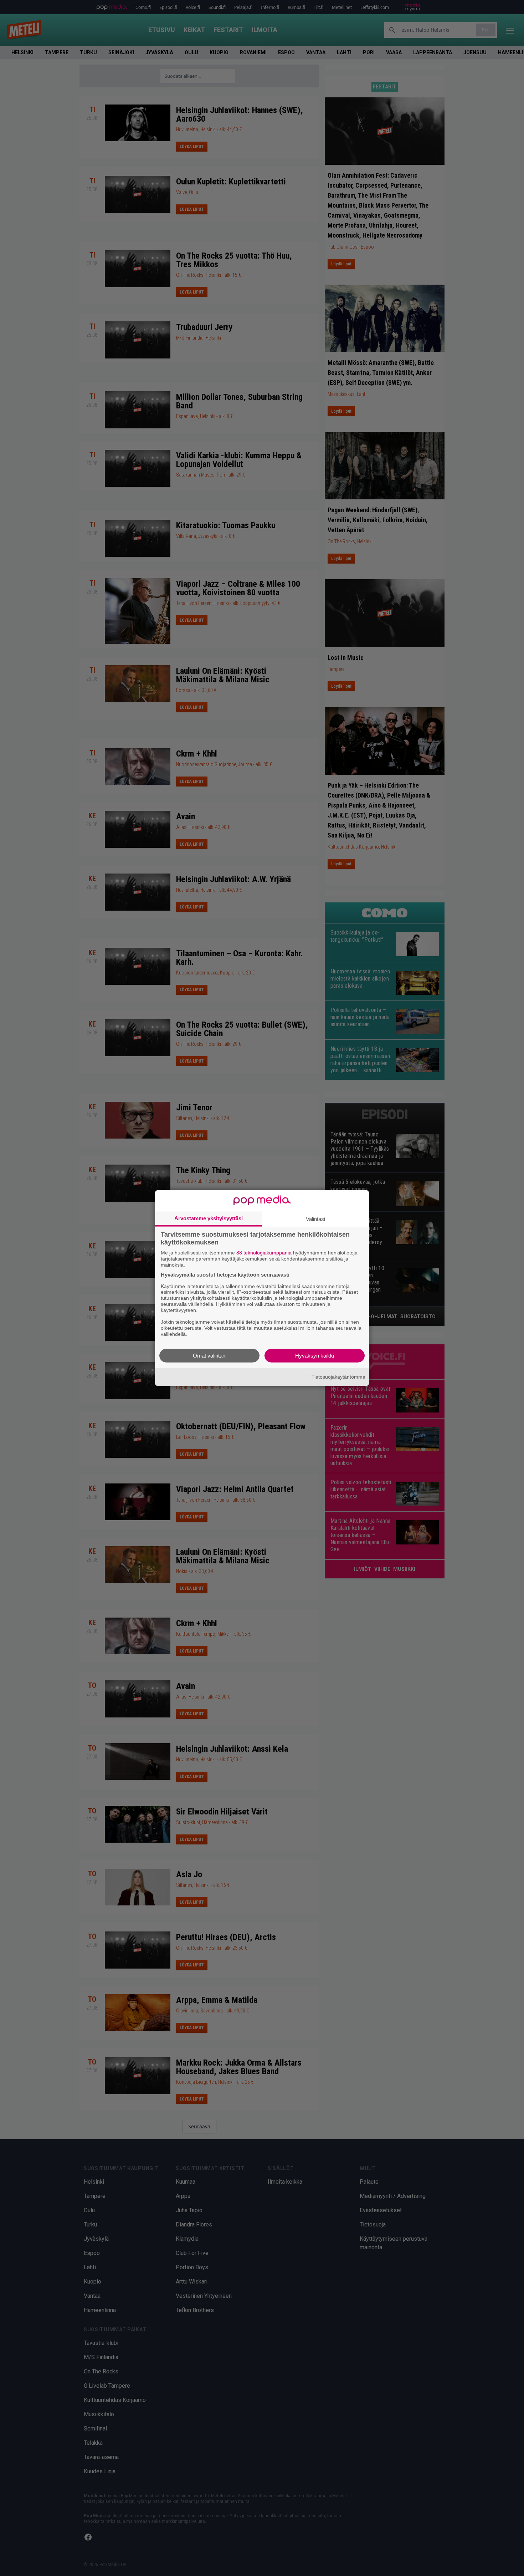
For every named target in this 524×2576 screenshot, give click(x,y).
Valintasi (315, 1219)
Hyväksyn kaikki (315, 1355)
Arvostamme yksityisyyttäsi (209, 1218)
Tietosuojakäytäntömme (338, 1377)
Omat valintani (210, 1355)
